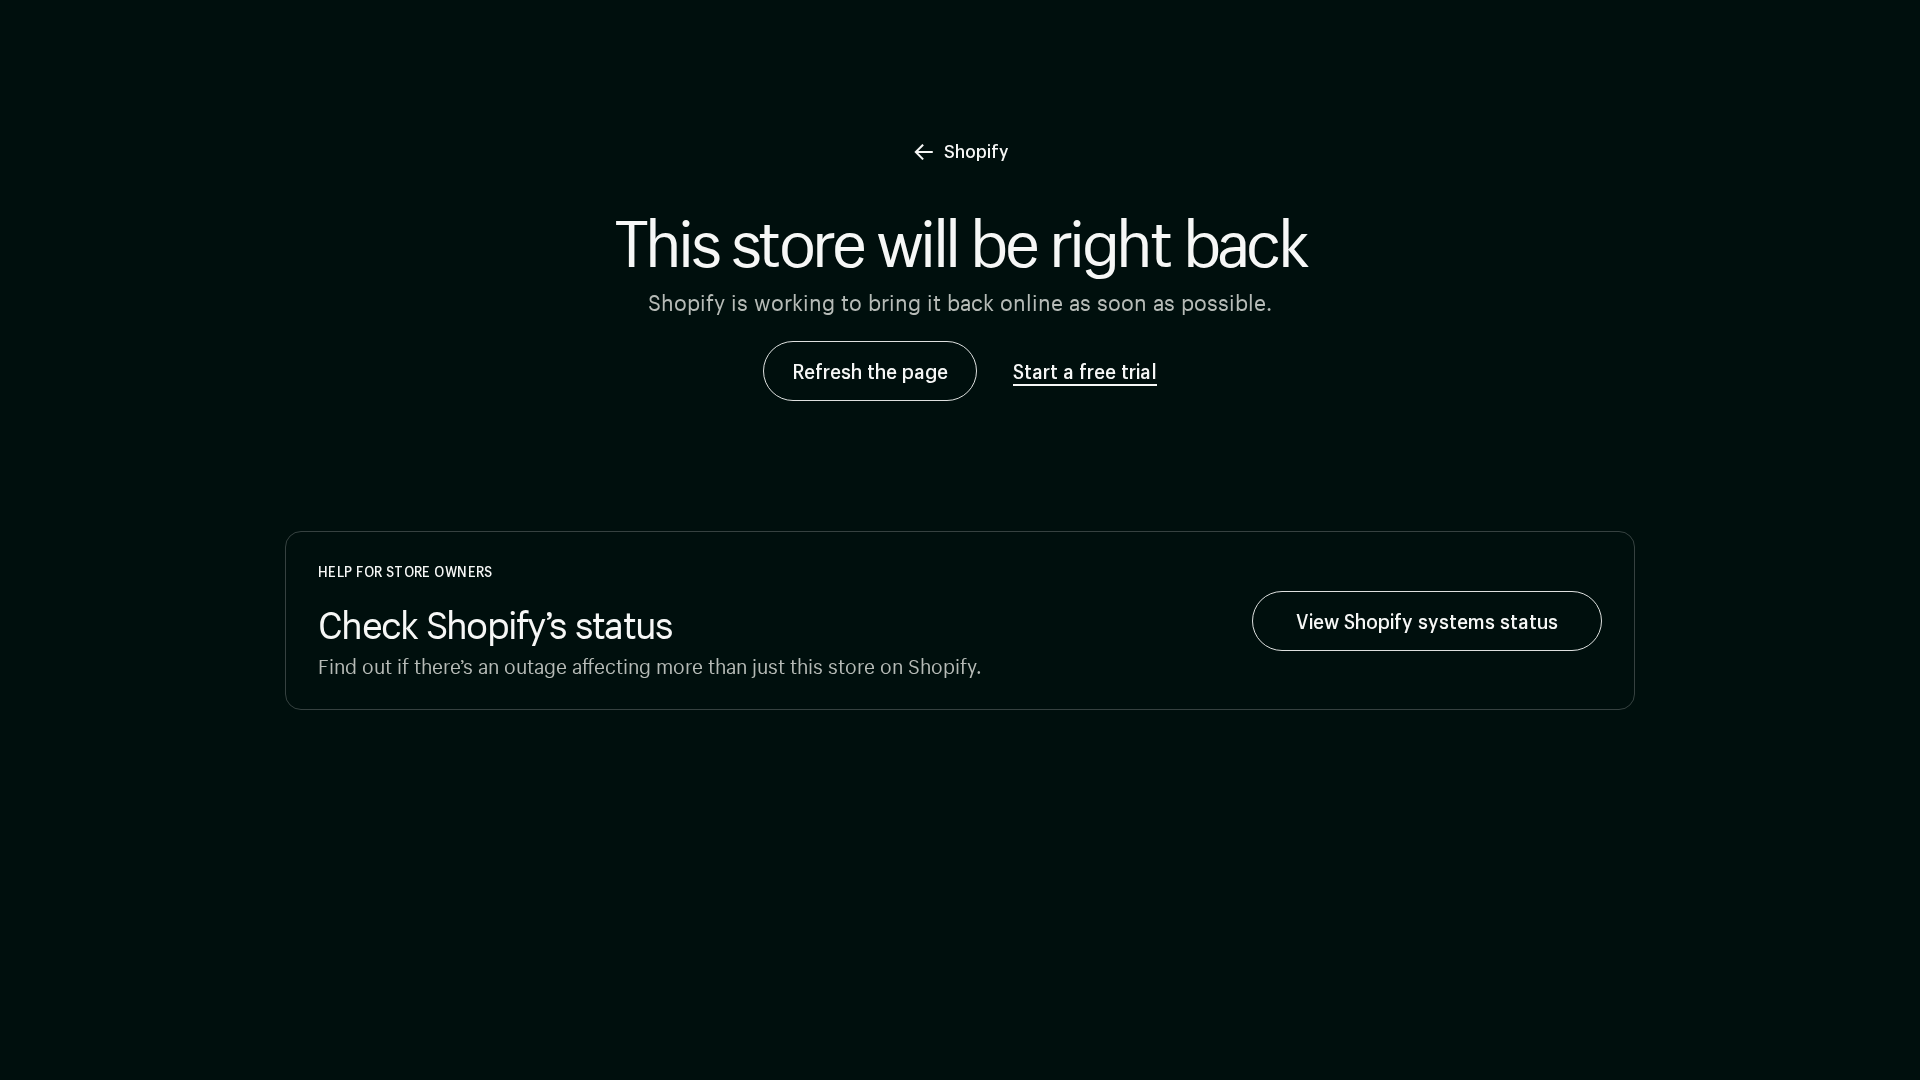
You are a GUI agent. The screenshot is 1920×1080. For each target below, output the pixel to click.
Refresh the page (870, 371)
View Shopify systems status (1427, 621)
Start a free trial (1085, 371)
